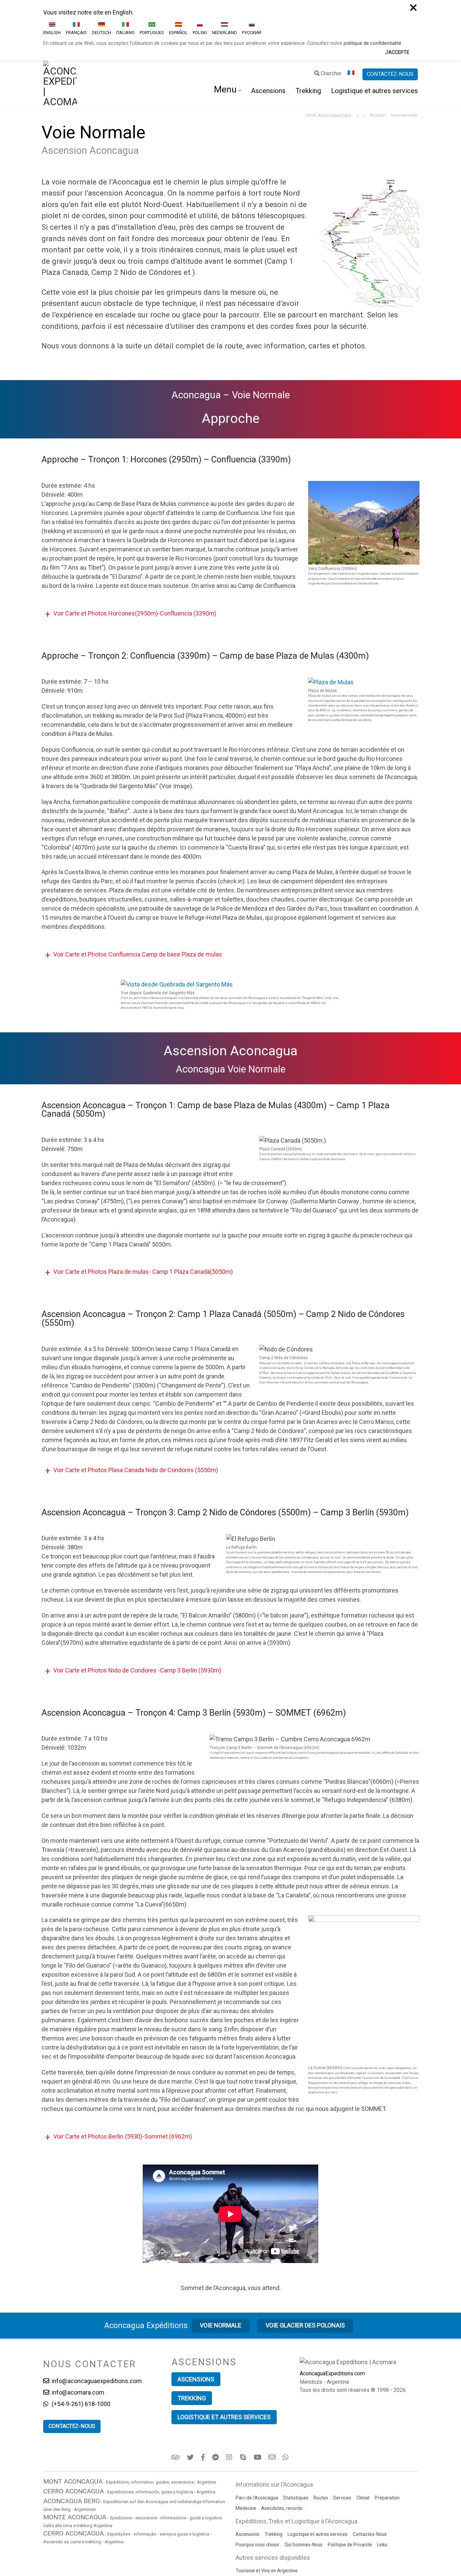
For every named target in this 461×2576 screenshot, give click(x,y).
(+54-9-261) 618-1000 (80, 2343)
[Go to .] (364, 55)
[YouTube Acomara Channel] (258, 2397)
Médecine (246, 2448)
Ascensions (268, 30)
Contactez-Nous (370, 2473)
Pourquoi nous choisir (257, 2484)
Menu (225, 29)
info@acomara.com (77, 2332)
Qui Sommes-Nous (304, 2484)
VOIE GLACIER (305, 2265)
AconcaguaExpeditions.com (332, 2313)
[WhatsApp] (286, 2397)
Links (382, 2484)
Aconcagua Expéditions (146, 2265)
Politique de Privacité (350, 2484)
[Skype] (244, 2397)
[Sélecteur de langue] (352, 13)
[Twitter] (191, 2397)
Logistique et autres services (374, 30)
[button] (231, 553)
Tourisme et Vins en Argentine (267, 2510)
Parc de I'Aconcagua (257, 2437)
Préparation (387, 2437)
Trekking (308, 30)
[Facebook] (204, 2397)
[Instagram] (230, 2397)
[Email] (273, 2397)
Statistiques (296, 2437)
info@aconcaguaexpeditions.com (96, 2320)
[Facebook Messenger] (216, 2397)
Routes (321, 2437)
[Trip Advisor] (176, 2397)
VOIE (221, 2265)
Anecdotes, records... (283, 2448)
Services (342, 2437)
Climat (363, 2437)
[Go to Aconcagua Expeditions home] (60, 24)
